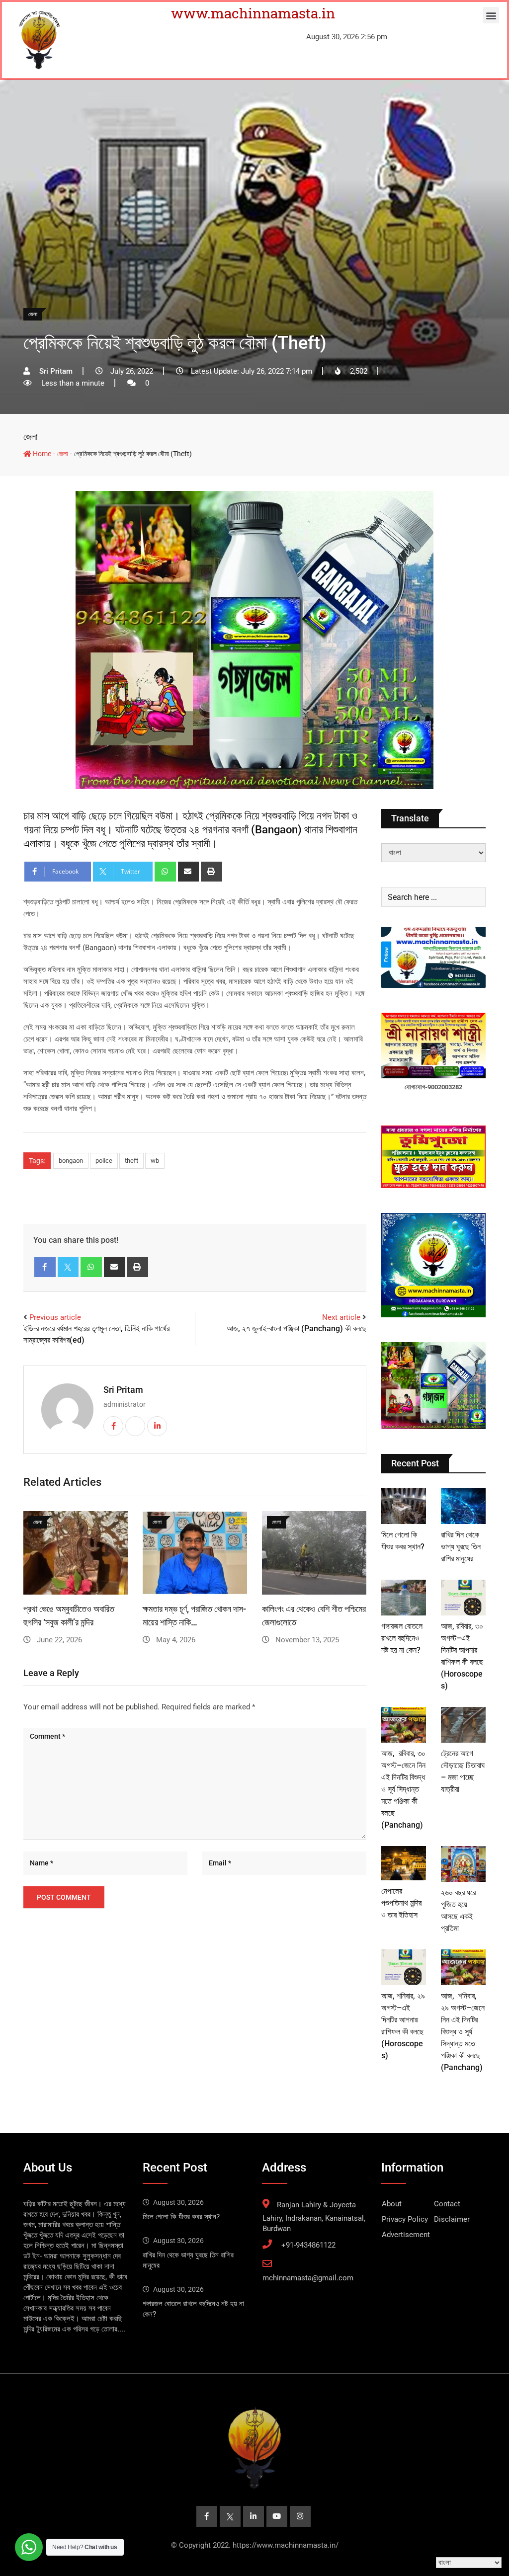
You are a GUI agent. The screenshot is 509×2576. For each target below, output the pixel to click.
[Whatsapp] (165, 872)
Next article (341, 1317)
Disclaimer (452, 2219)
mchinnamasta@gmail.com (308, 2278)
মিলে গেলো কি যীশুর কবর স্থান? (181, 2217)
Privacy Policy (405, 2219)
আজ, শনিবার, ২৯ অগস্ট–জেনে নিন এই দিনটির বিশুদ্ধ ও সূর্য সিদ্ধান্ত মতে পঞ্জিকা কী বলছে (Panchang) (463, 2032)
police (104, 1161)
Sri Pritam (123, 1390)
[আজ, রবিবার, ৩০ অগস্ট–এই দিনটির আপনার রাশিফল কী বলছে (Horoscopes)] (463, 1598)
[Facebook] (45, 1267)
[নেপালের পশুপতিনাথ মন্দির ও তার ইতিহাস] (404, 1863)
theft (131, 1161)
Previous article (55, 1317)
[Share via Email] (189, 872)
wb (155, 1161)
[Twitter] (68, 1267)
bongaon (71, 1161)
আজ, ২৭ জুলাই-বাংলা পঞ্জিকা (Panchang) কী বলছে (297, 1328)
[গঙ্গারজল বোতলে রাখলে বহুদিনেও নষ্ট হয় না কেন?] (404, 1598)
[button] (491, 15)
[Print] (212, 872)
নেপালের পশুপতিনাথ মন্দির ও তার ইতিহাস (401, 1903)
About (392, 2204)
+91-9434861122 (308, 2245)
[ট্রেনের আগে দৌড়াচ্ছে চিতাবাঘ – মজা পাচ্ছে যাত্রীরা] (463, 1725)
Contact (447, 2204)
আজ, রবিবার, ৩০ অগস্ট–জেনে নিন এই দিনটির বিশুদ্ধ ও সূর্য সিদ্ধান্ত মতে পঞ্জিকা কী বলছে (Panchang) (403, 1789)
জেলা (30, 437)
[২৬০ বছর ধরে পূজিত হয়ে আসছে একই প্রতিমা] (463, 1864)
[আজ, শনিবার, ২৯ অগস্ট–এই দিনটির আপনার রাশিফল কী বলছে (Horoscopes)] (404, 1967)
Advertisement (406, 2235)
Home (41, 454)
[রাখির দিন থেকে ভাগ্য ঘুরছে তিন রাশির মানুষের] (463, 1506)
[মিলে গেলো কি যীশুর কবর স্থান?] (404, 1506)
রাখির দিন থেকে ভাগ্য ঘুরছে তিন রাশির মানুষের (461, 1547)
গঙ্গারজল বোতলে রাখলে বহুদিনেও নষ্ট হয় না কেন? (402, 1638)
